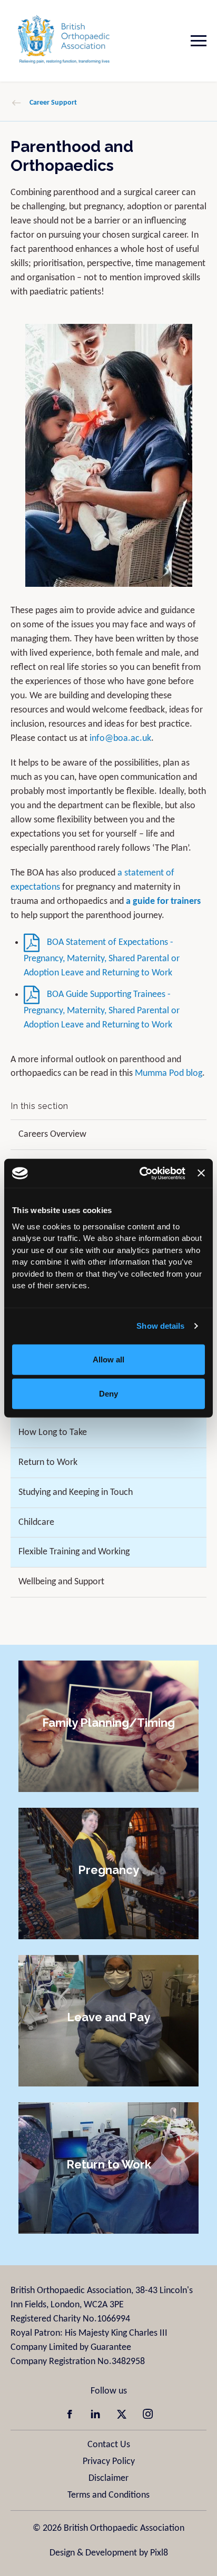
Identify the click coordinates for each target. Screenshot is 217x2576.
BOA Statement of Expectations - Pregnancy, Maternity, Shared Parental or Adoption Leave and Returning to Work (102, 958)
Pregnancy (108, 1869)
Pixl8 (159, 2553)
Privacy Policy (109, 2462)
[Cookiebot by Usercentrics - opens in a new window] (141, 1173)
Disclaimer (108, 2478)
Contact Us (109, 2445)
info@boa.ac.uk (120, 739)
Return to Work (109, 2164)
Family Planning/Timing (108, 1722)
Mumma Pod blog (169, 1073)
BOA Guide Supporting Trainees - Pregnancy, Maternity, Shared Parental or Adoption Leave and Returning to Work (102, 1010)
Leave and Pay (108, 2017)
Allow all (108, 1359)
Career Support (53, 103)
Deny (108, 1394)
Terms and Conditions (108, 2495)
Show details (160, 1326)
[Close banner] (201, 1173)
